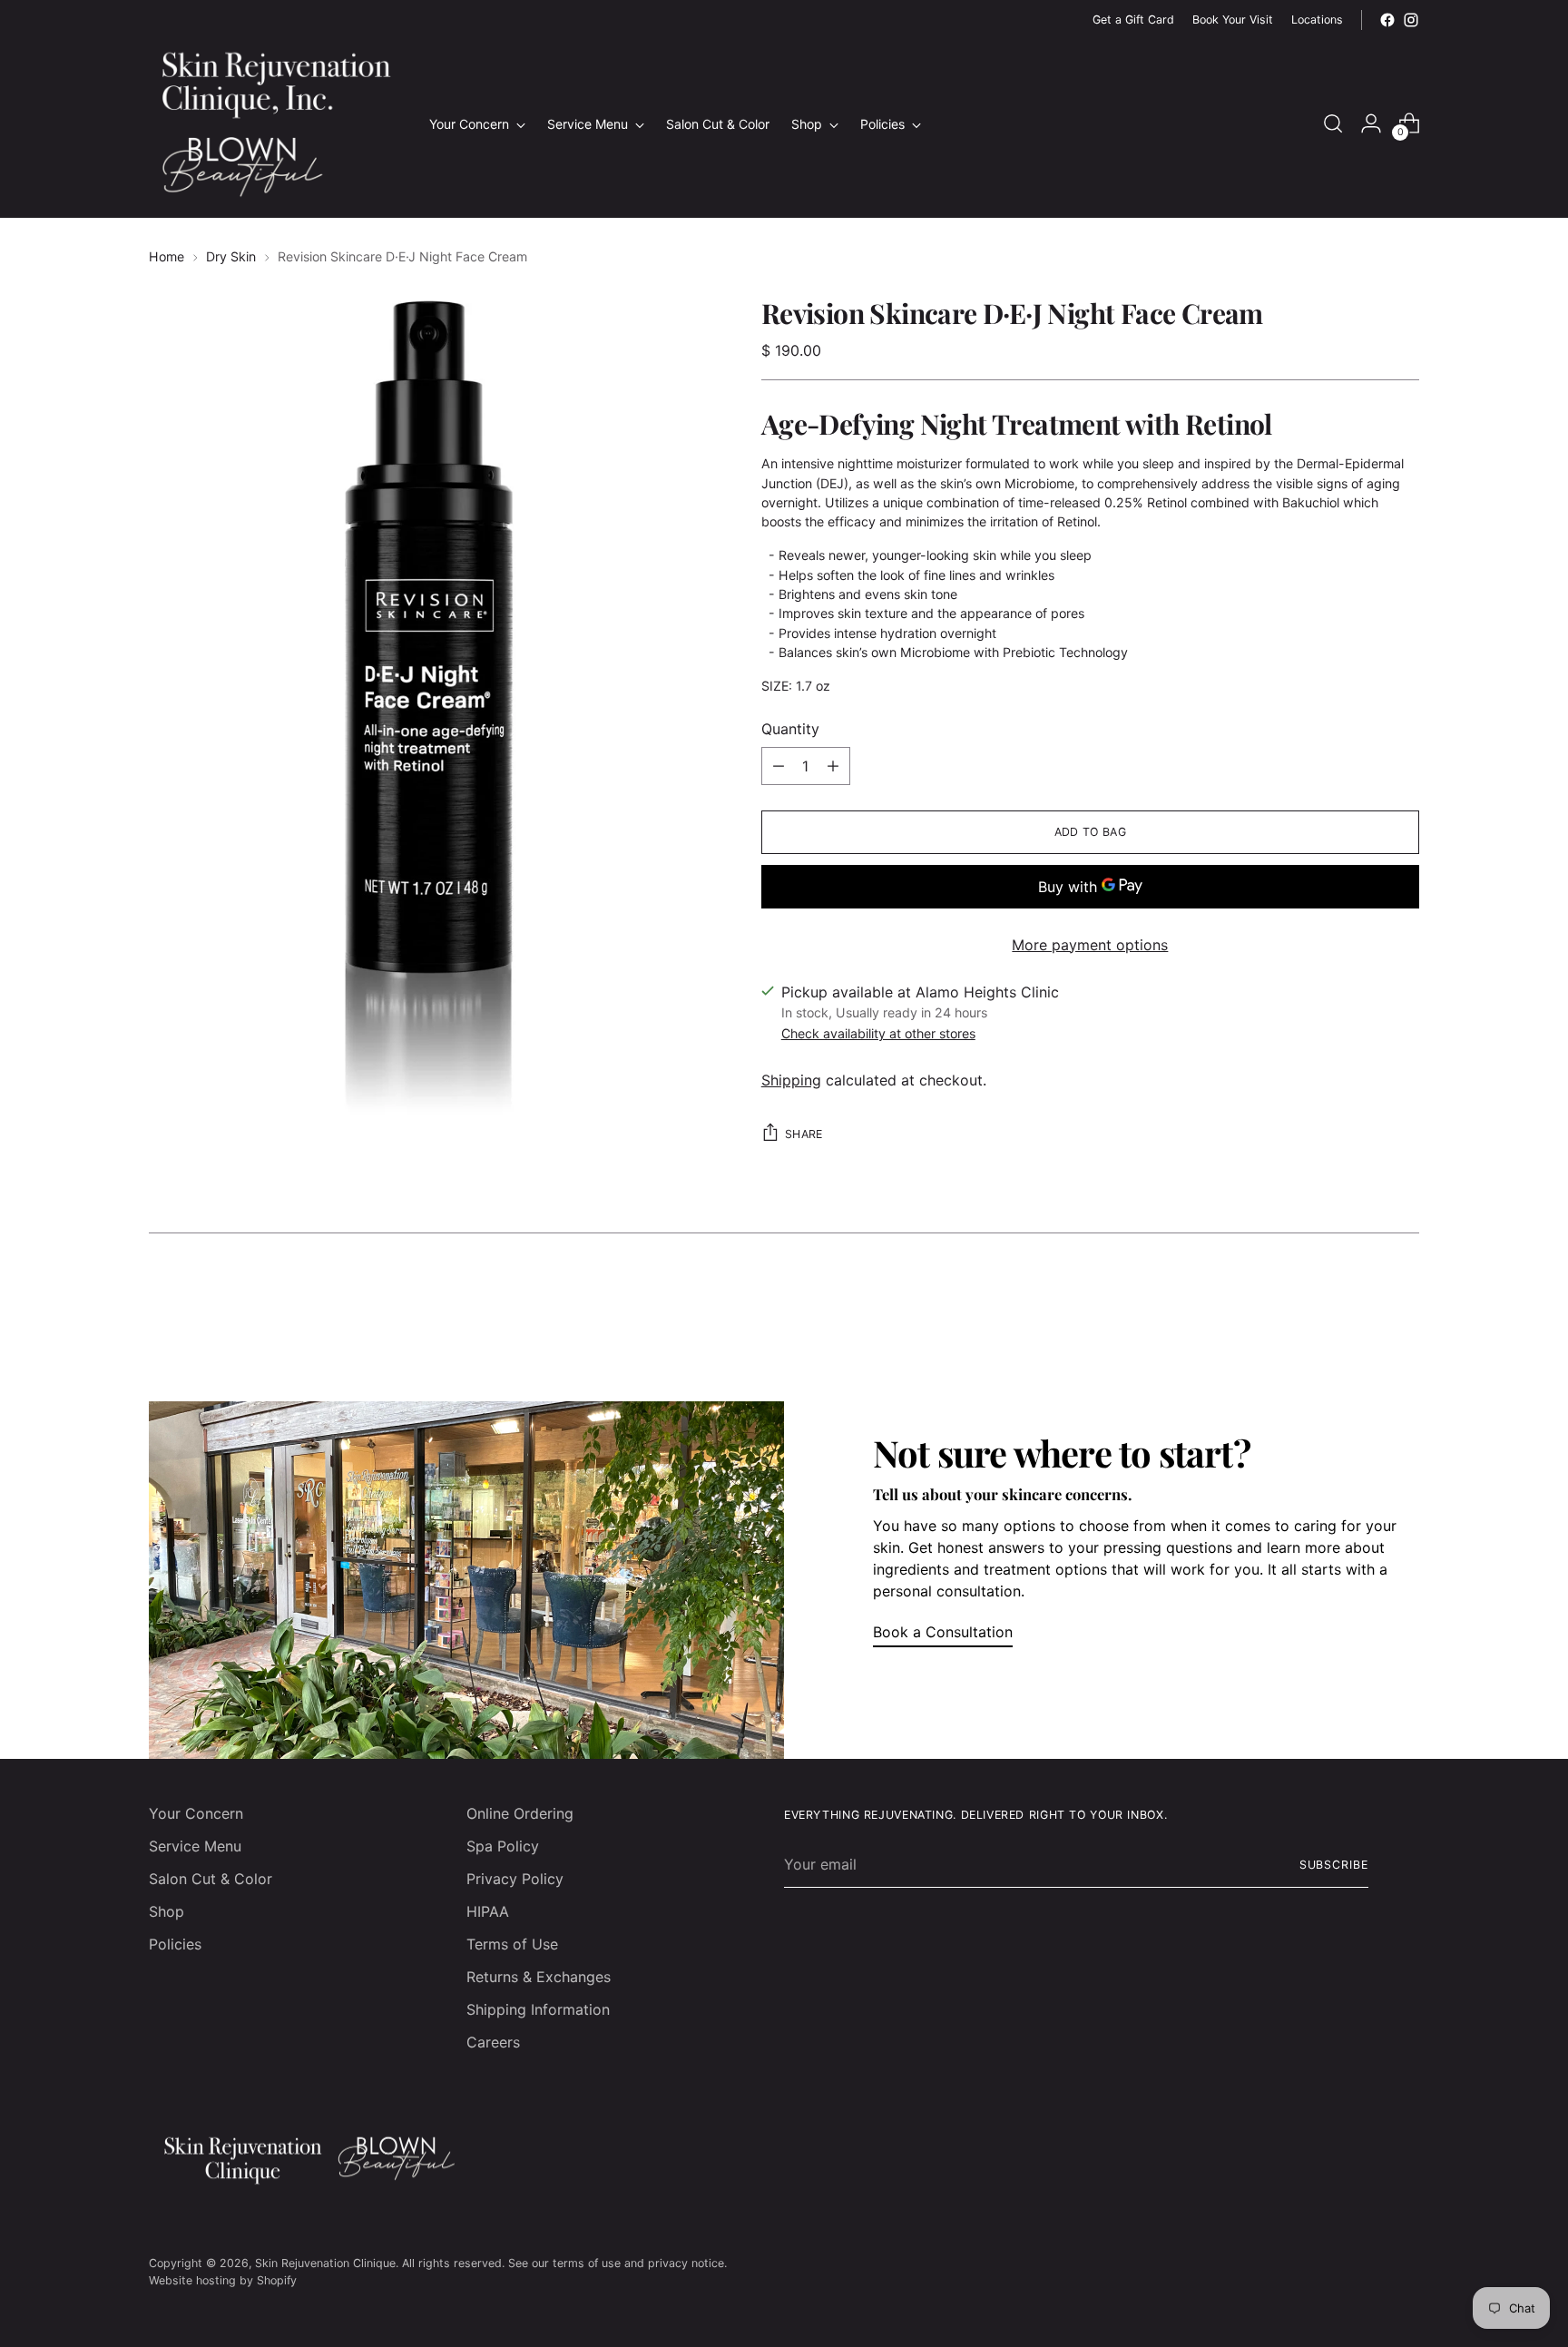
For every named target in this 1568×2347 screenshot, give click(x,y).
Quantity (790, 729)
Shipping (791, 1080)
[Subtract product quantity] (779, 766)
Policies (175, 1944)
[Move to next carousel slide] (1404, 1302)
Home (167, 256)
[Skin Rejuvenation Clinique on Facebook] (1387, 20)
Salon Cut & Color (211, 1879)
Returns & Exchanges (539, 1977)
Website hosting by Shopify (223, 2280)
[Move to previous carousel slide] (1362, 1303)
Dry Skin (231, 256)
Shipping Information (538, 2009)
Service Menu (195, 1846)
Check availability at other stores (878, 1033)
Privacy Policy (515, 1879)
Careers (493, 2042)
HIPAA (488, 1911)
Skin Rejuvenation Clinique (325, 2263)
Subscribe (1334, 1865)
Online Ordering (520, 1813)
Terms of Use (512, 1944)
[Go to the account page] (1371, 123)
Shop (167, 1911)
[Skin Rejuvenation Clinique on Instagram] (1411, 20)
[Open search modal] (1333, 123)
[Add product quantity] (833, 766)
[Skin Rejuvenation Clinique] (276, 123)
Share (804, 1134)
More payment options (1090, 945)
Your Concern (196, 1813)
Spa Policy (503, 1846)
